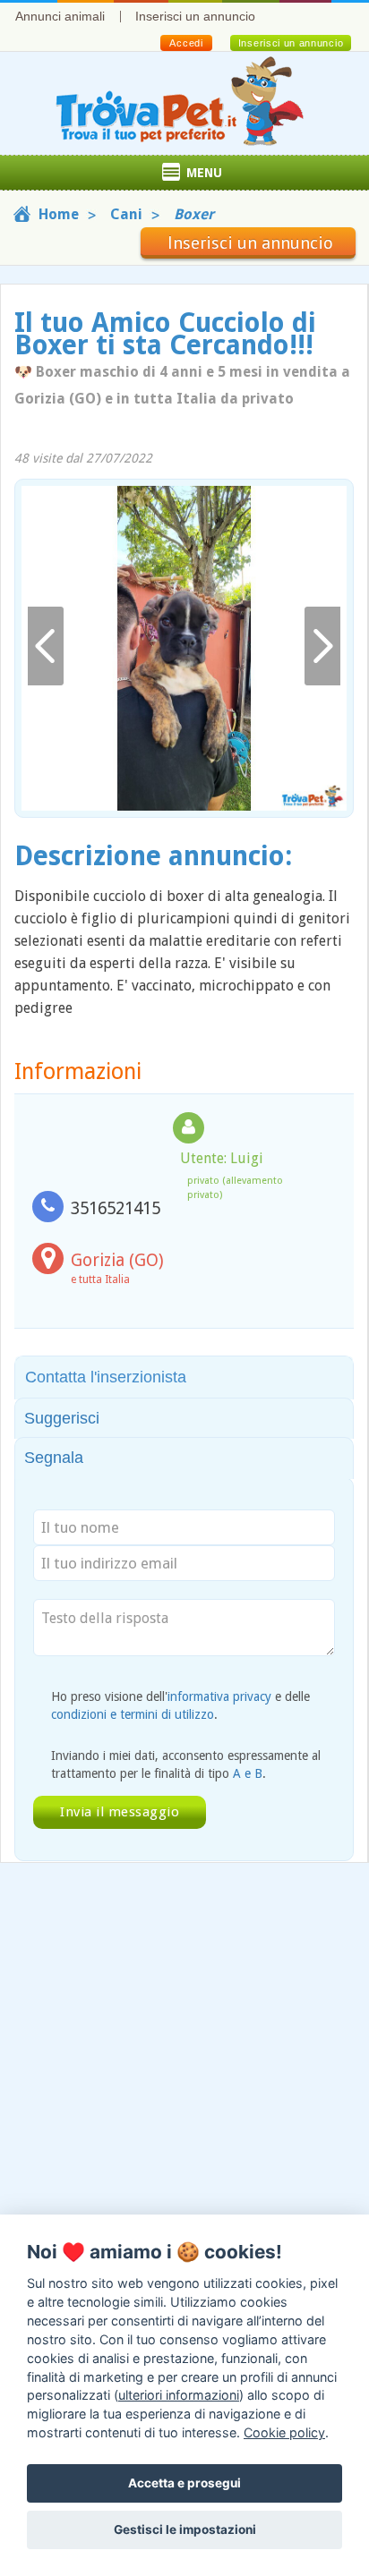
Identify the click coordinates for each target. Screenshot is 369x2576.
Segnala (54, 1458)
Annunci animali (60, 16)
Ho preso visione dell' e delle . (180, 1705)
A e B (248, 1773)
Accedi (186, 43)
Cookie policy (284, 2432)
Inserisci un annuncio (195, 16)
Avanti (322, 646)
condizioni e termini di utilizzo (133, 1714)
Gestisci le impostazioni (185, 2529)
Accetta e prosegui (184, 2483)
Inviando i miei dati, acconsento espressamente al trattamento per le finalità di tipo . (186, 1764)
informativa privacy (219, 1696)
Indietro (46, 646)
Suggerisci (62, 1418)
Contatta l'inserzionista (106, 1377)
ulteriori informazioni (179, 2395)
